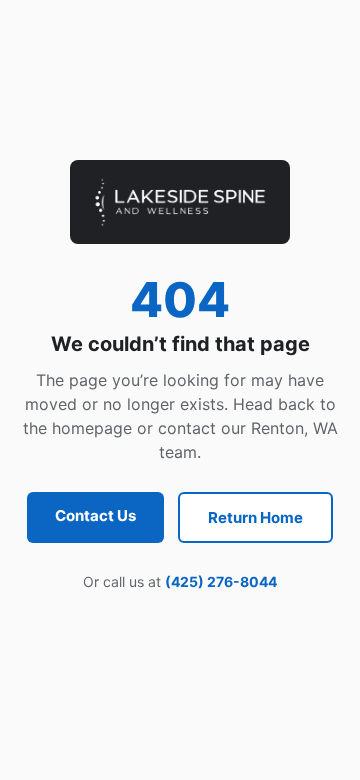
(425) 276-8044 (221, 581)
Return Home (255, 517)
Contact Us (95, 515)
